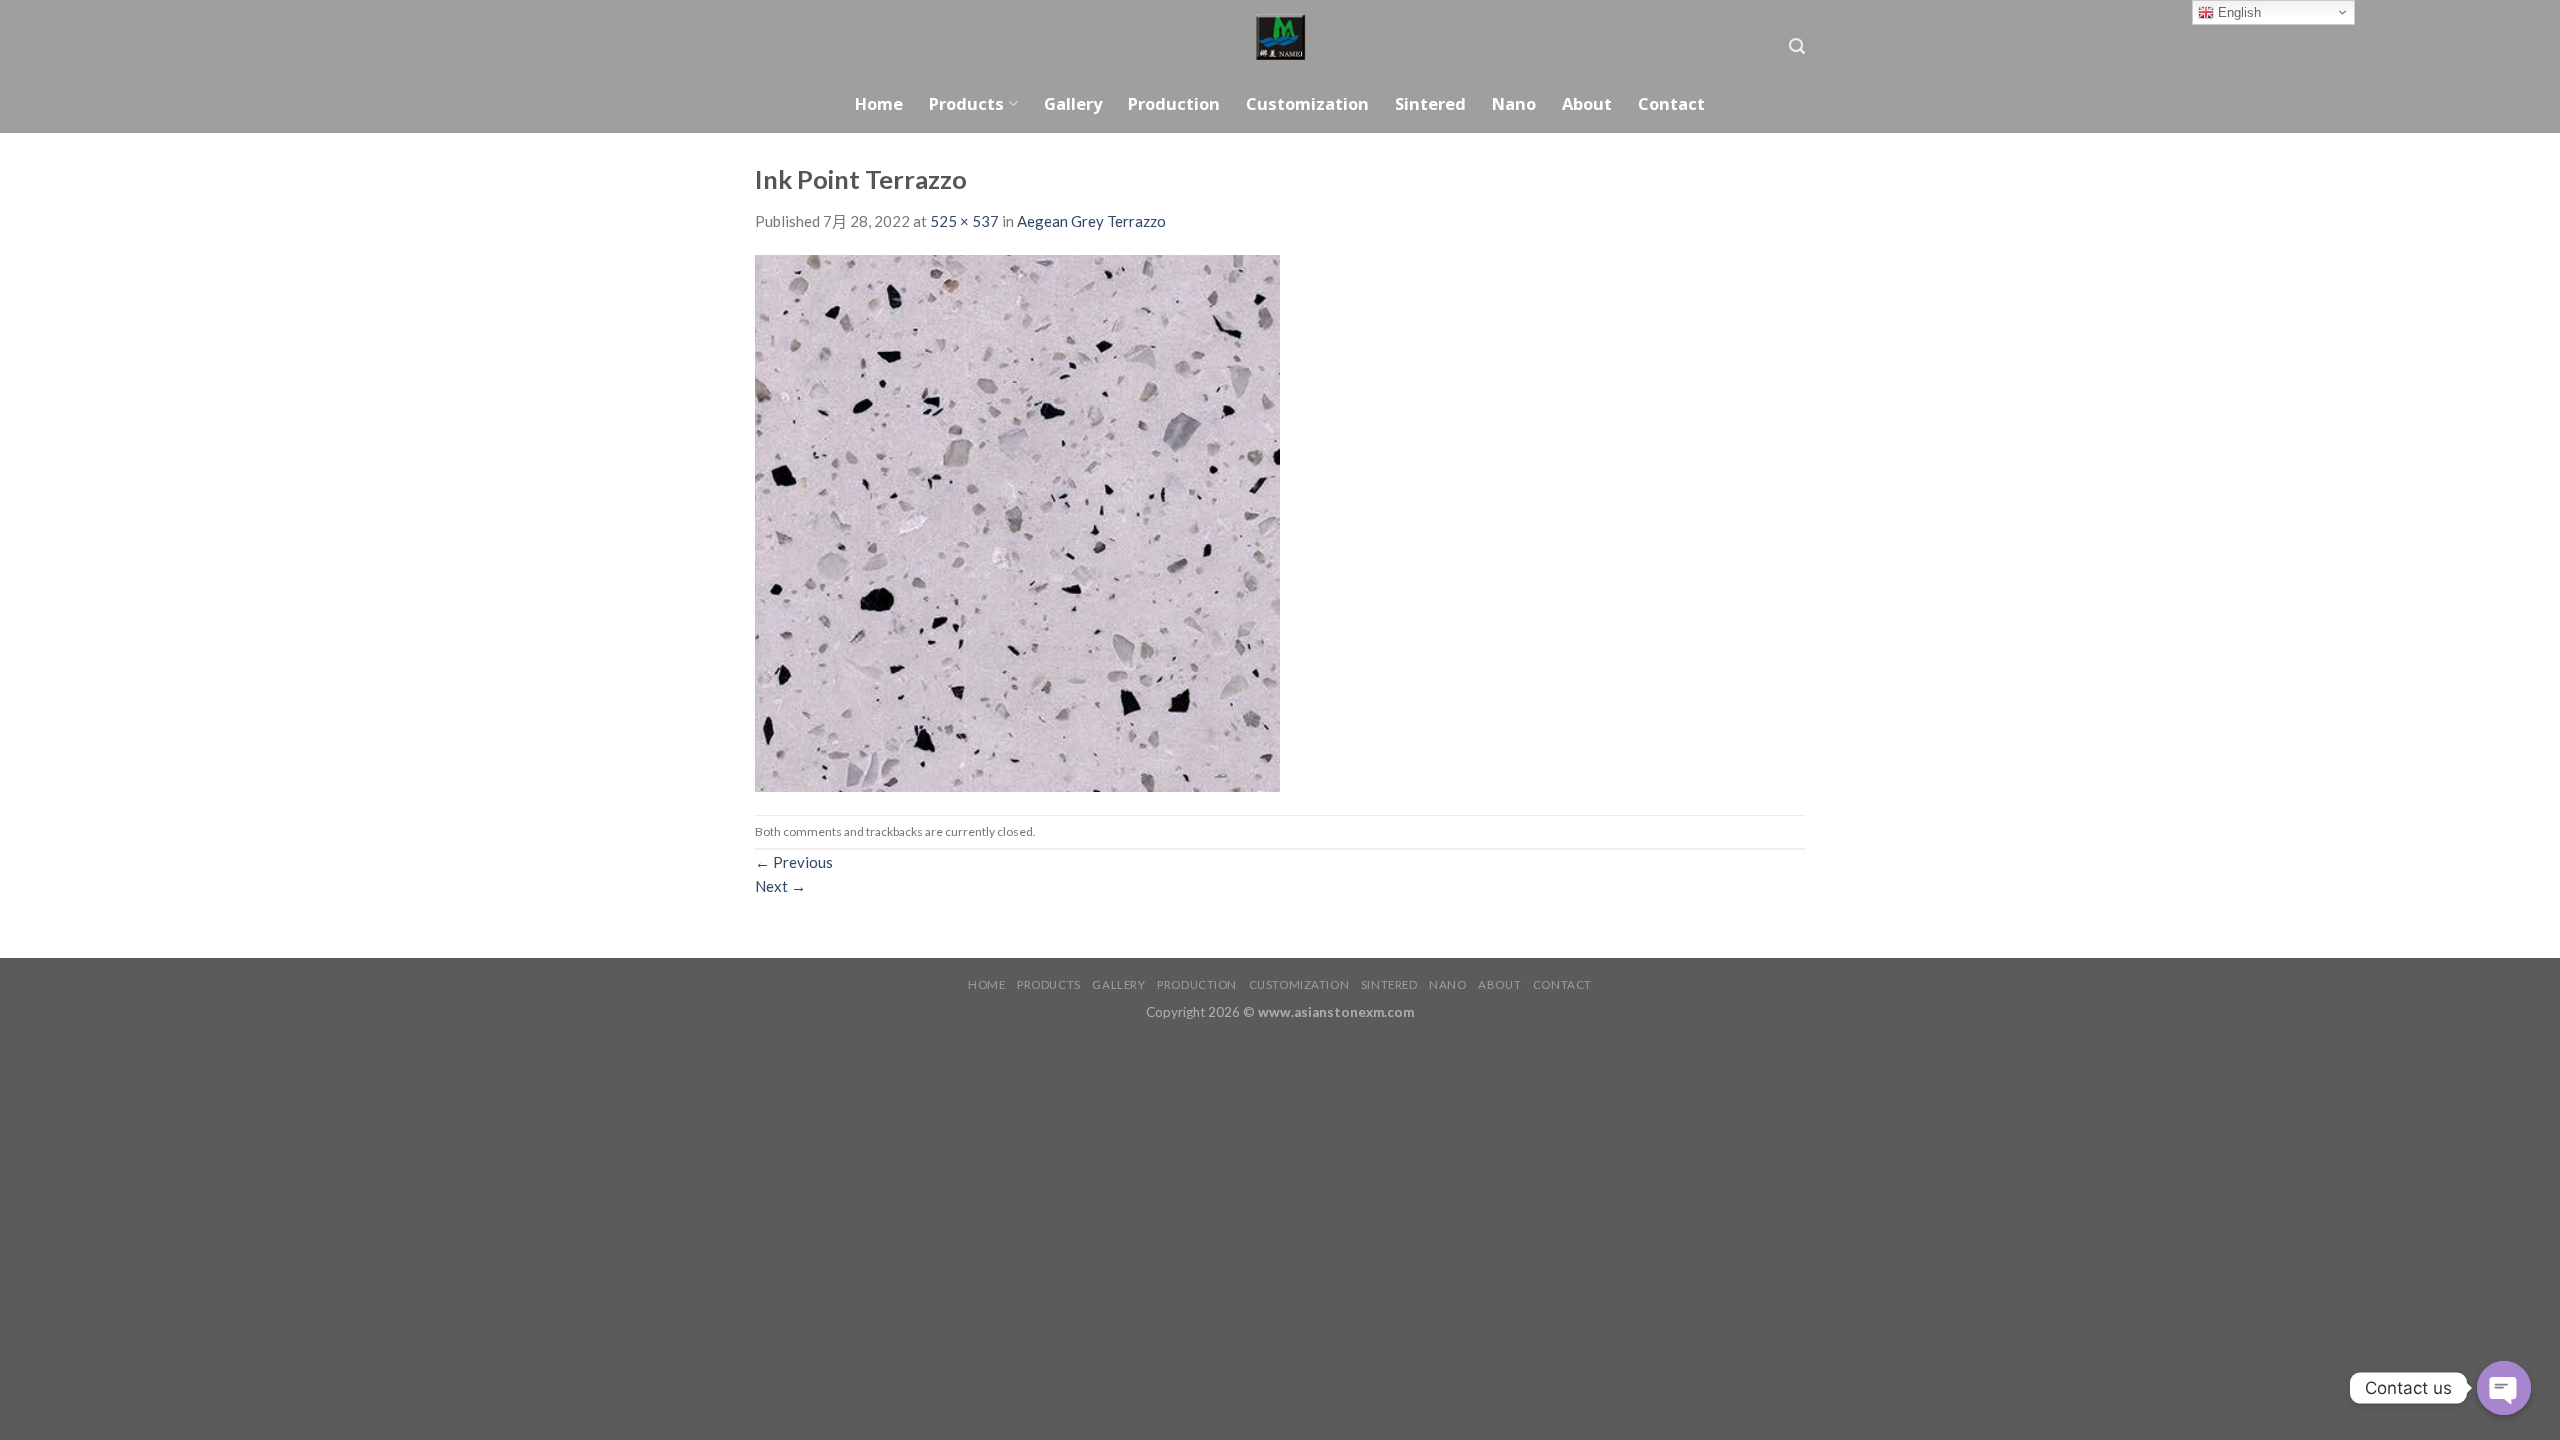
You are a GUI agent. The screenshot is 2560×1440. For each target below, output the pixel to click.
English (2237, 12)
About (1587, 103)
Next (780, 886)
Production (1174, 103)
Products (966, 103)
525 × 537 (964, 221)
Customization (1307, 103)
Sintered (1430, 103)
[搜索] (1797, 46)
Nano (1514, 103)
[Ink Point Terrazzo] (1017, 522)
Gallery (1073, 103)
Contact (1671, 103)
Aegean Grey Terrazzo (1091, 221)
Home (879, 103)
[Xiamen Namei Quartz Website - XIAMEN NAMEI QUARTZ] (1280, 37)
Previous (794, 862)
